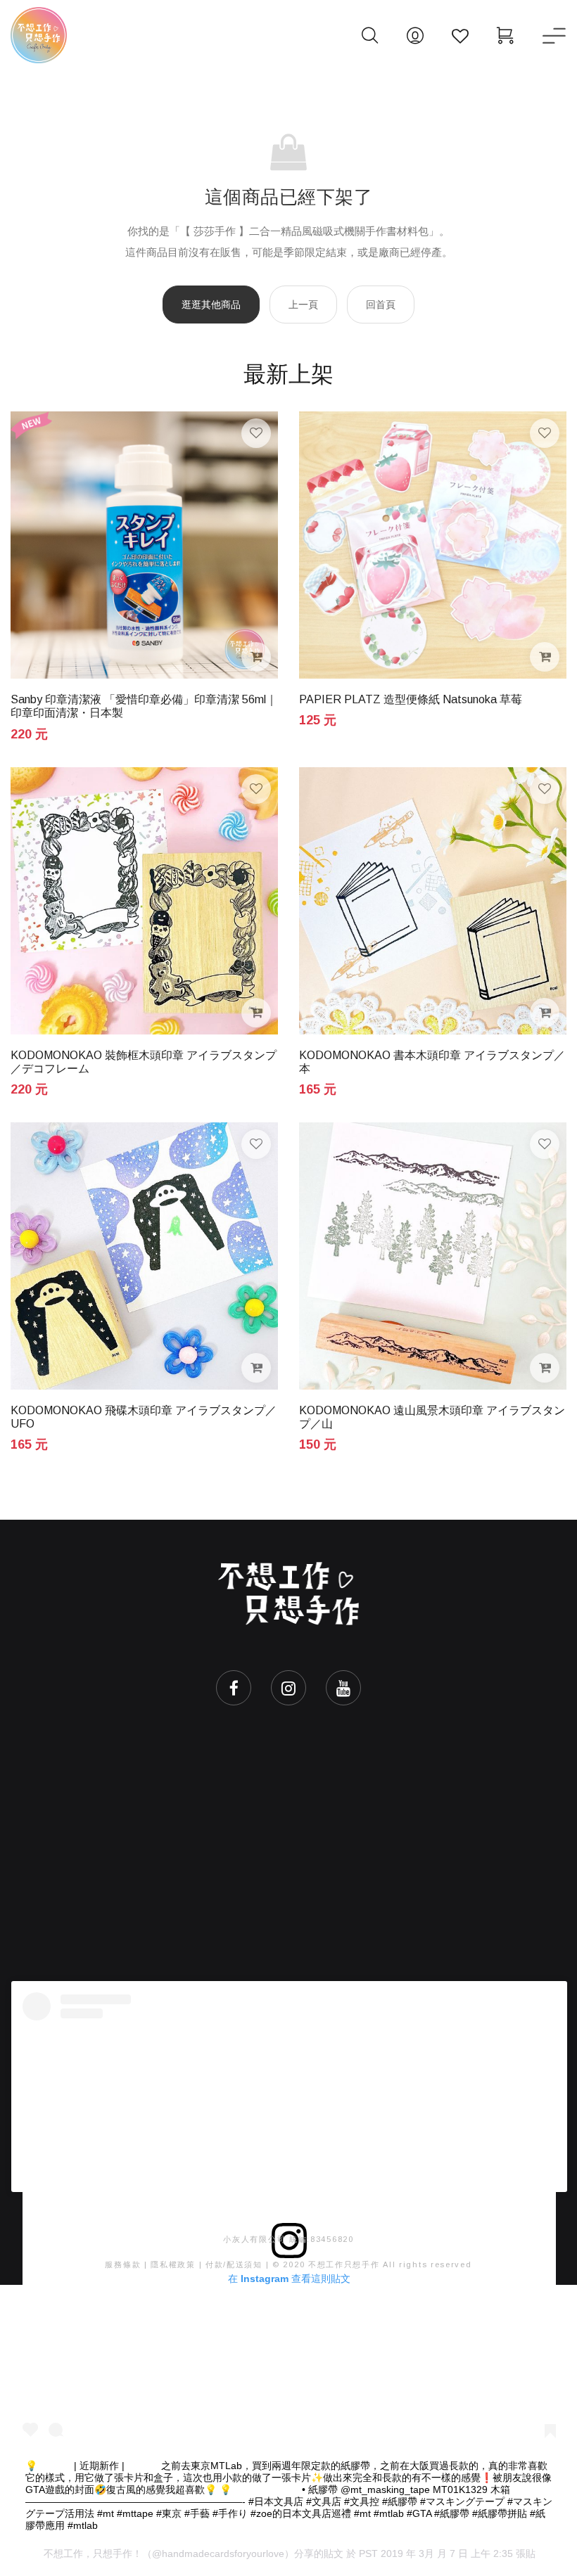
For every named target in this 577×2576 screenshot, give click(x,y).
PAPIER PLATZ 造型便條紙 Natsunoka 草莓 (411, 699)
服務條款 (123, 2264)
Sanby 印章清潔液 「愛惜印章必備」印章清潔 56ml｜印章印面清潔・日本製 (144, 706)
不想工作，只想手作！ (93, 2553)
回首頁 (381, 305)
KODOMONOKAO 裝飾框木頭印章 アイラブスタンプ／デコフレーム (144, 1062)
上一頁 (303, 305)
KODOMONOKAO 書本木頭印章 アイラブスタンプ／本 (432, 1062)
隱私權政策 (173, 2264)
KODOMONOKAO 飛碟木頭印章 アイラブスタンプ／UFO (144, 1417)
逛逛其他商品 (211, 305)
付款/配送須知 (234, 2264)
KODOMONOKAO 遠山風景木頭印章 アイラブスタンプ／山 (432, 1417)
